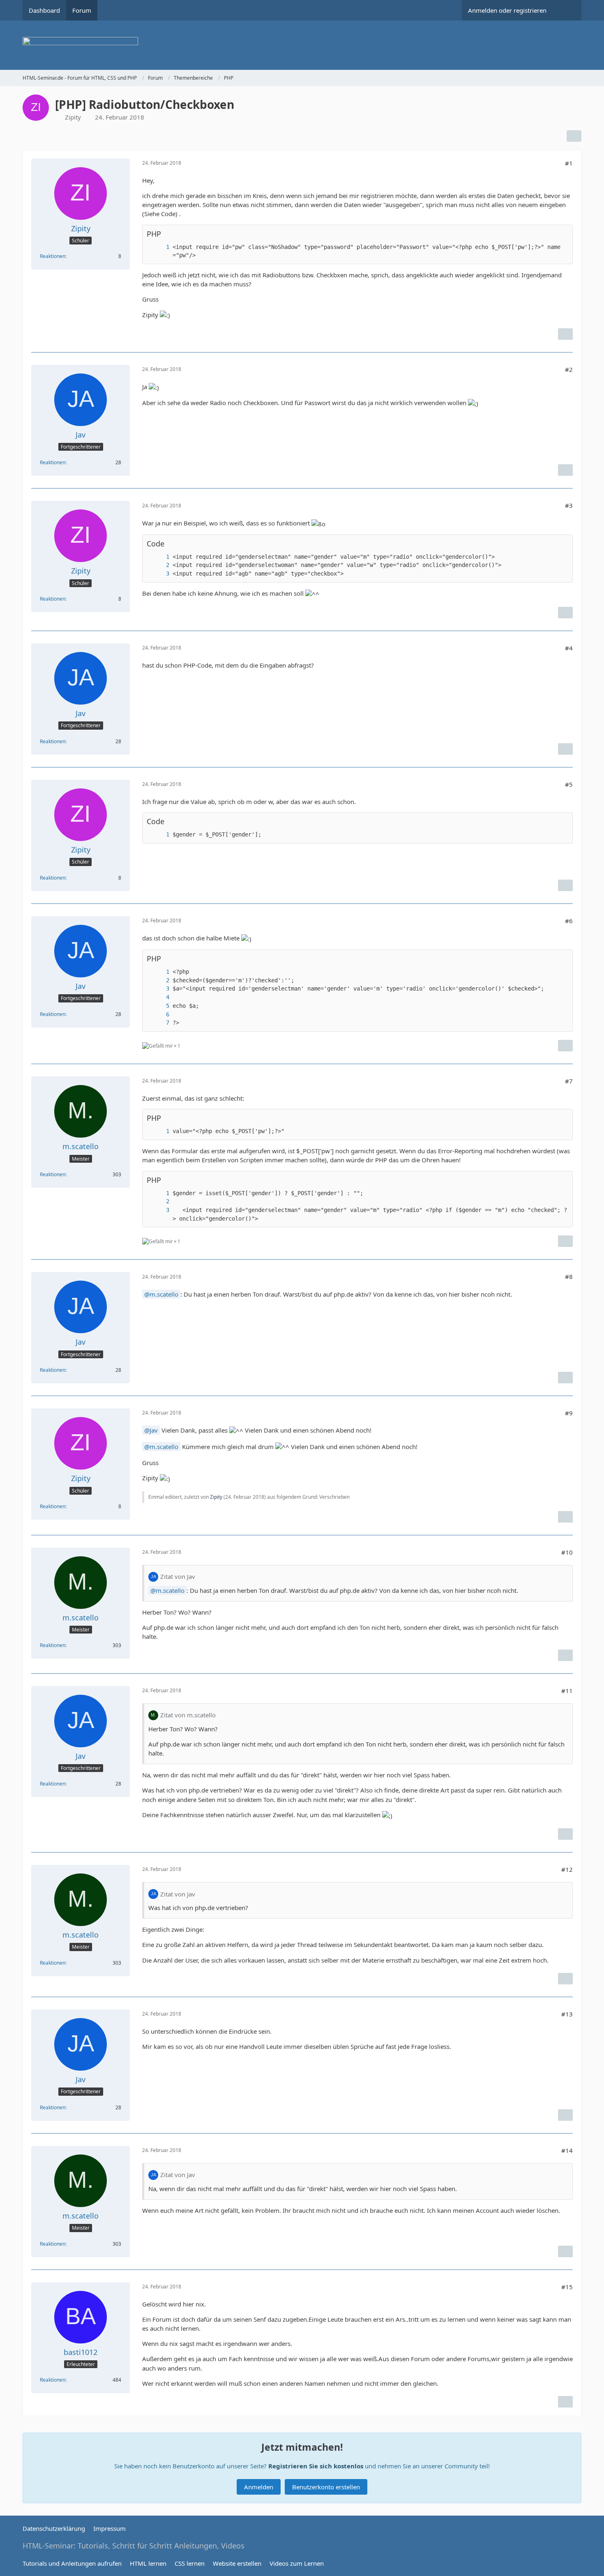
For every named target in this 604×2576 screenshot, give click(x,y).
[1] (159, 247)
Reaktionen (53, 256)
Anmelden (259, 2487)
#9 (569, 1413)
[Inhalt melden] (565, 334)
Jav (154, 1430)
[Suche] (567, 10)
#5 (569, 784)
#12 (567, 1869)
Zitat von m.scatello (188, 1715)
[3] (159, 574)
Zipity (73, 117)
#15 (567, 2287)
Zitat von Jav (178, 1576)
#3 (569, 505)
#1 (569, 163)
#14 (567, 2150)
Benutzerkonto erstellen (326, 2487)
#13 (567, 2014)
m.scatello (164, 1294)
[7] (159, 1023)
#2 (569, 369)
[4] (159, 997)
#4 (569, 648)
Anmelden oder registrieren (507, 10)
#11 (567, 1691)
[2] (159, 565)
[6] (159, 1015)
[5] (159, 1006)
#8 (569, 1276)
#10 (567, 1552)
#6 (569, 921)
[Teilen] (574, 136)
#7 (569, 1081)
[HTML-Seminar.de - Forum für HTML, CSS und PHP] (302, 45)
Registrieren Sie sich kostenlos (316, 2466)
